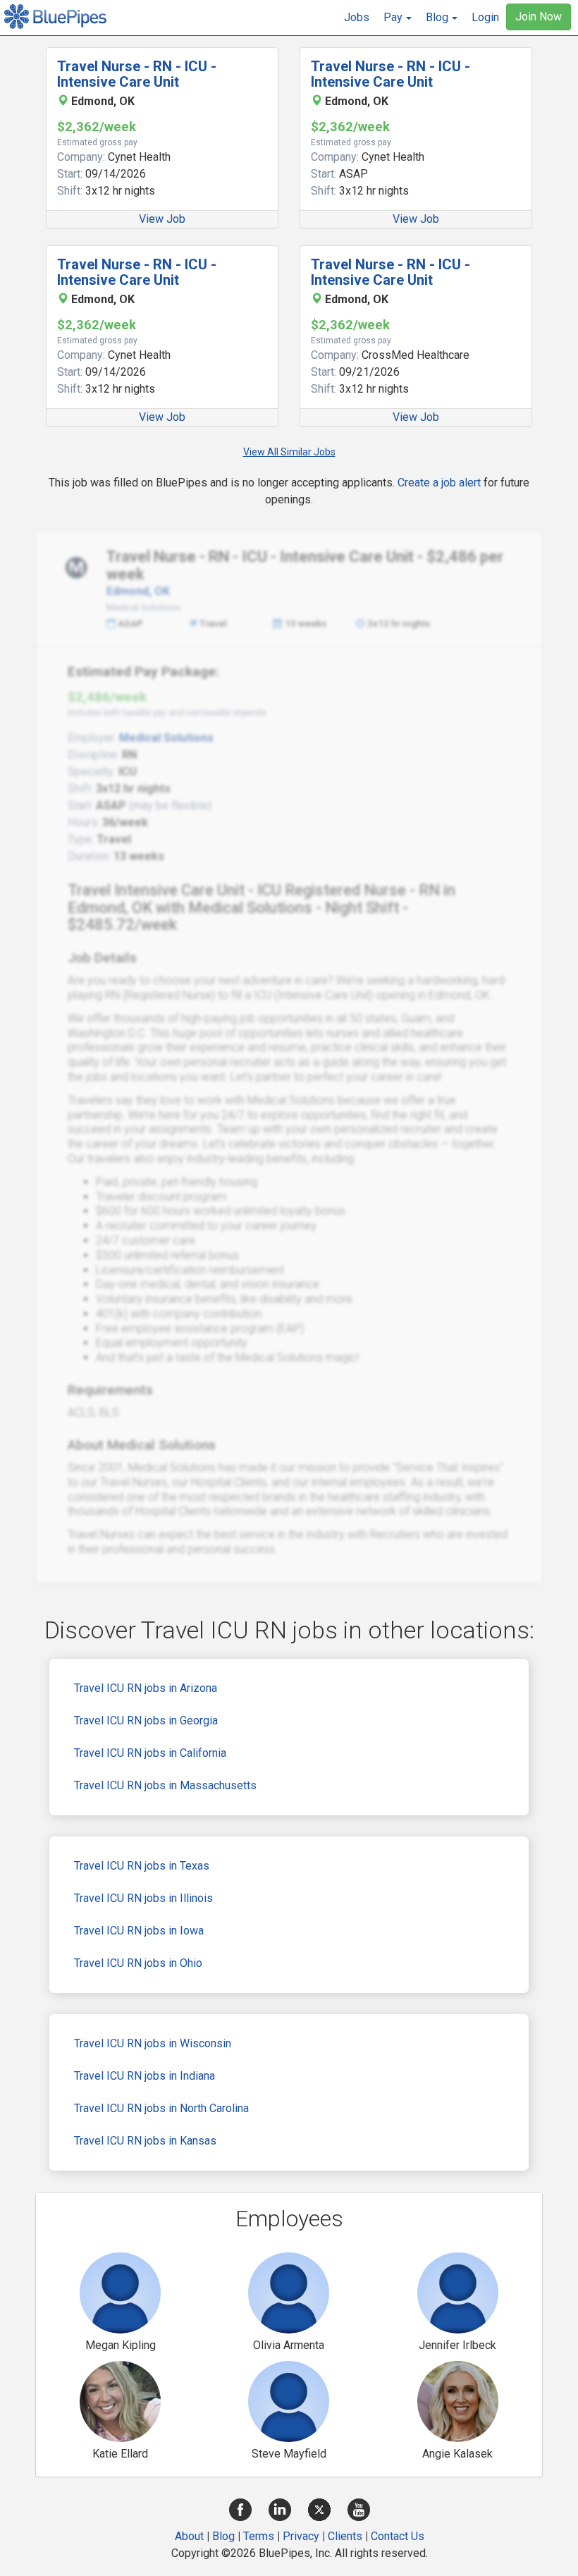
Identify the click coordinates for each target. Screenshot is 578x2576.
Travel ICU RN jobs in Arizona (146, 1688)
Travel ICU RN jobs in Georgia (146, 1721)
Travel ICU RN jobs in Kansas (145, 2141)
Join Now (539, 17)
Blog (223, 2536)
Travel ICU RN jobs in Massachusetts (165, 1785)
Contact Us (398, 2536)
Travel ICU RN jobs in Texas (142, 1866)
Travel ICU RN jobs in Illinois (143, 1898)
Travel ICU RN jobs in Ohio (138, 1963)
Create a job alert (439, 483)
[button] (398, 18)
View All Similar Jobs (289, 452)
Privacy (301, 2536)
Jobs (357, 17)
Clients (345, 2536)
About (189, 2536)
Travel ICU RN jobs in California (150, 1753)
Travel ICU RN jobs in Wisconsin (153, 2043)
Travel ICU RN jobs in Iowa (139, 1931)
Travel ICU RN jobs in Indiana (144, 2076)
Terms (259, 2536)
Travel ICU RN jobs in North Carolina (161, 2108)
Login (485, 17)
